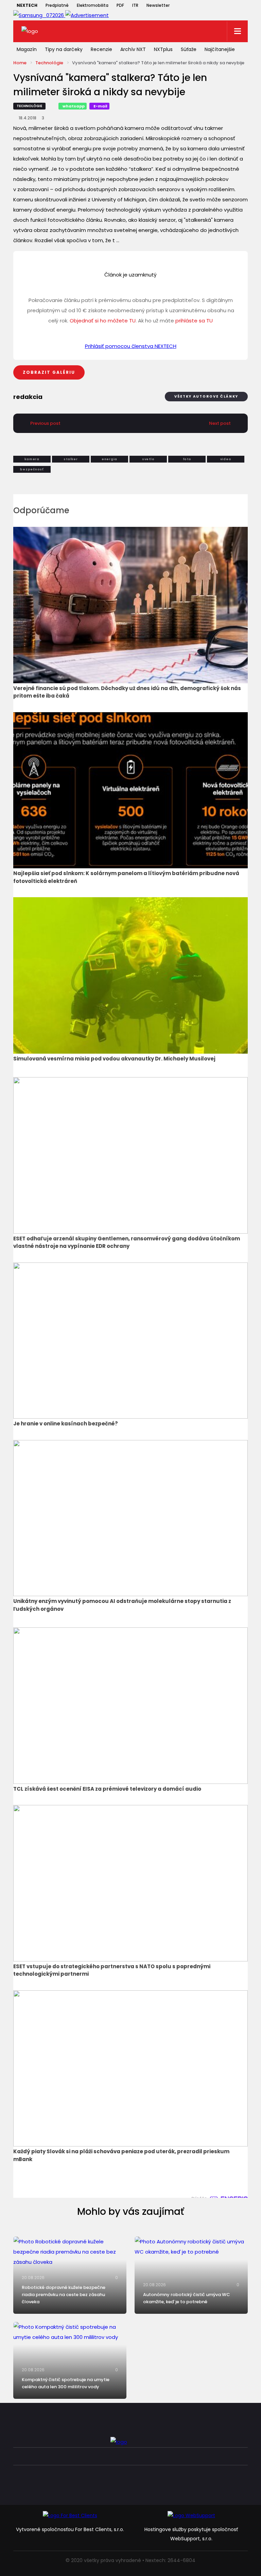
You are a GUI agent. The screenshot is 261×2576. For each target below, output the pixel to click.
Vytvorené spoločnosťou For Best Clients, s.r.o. (70, 2529)
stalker (71, 459)
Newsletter (158, 5)
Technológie (49, 63)
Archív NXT (133, 49)
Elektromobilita (93, 5)
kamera (32, 459)
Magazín (27, 49)
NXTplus (163, 49)
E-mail (100, 106)
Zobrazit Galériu (49, 372)
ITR (135, 5)
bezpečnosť (32, 469)
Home (20, 63)
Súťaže (189, 49)
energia (109, 459)
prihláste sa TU (194, 321)
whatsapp (74, 106)
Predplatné (57, 5)
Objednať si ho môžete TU (103, 321)
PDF (120, 5)
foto (187, 459)
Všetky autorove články (206, 396)
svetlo (148, 459)
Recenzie (101, 49)
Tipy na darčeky (64, 49)
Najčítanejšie (220, 49)
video (226, 459)
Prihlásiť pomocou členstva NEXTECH (131, 346)
